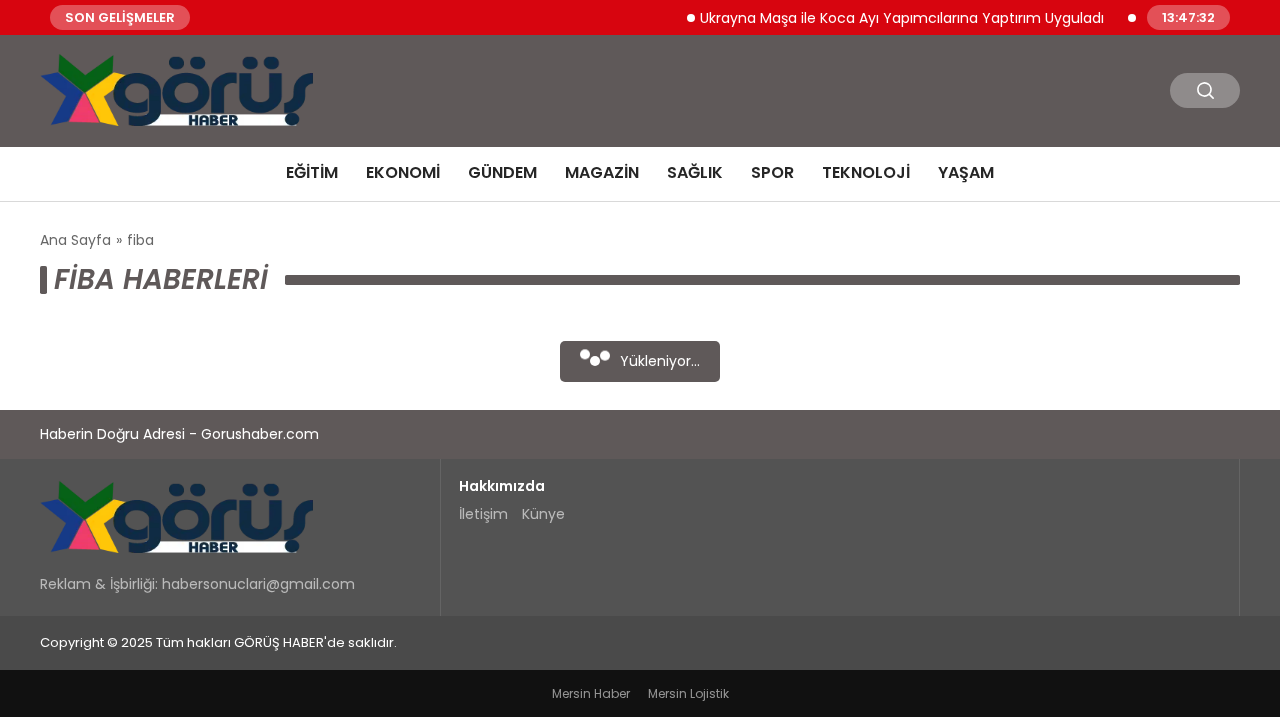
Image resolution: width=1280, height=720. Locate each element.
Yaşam (966, 172)
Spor (772, 172)
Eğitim (312, 172)
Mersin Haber (591, 693)
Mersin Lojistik (688, 693)
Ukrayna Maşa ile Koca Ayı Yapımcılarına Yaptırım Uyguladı (894, 17)
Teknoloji (866, 172)
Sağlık (695, 172)
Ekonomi (403, 172)
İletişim (483, 514)
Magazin (602, 172)
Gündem (502, 172)
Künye (543, 514)
